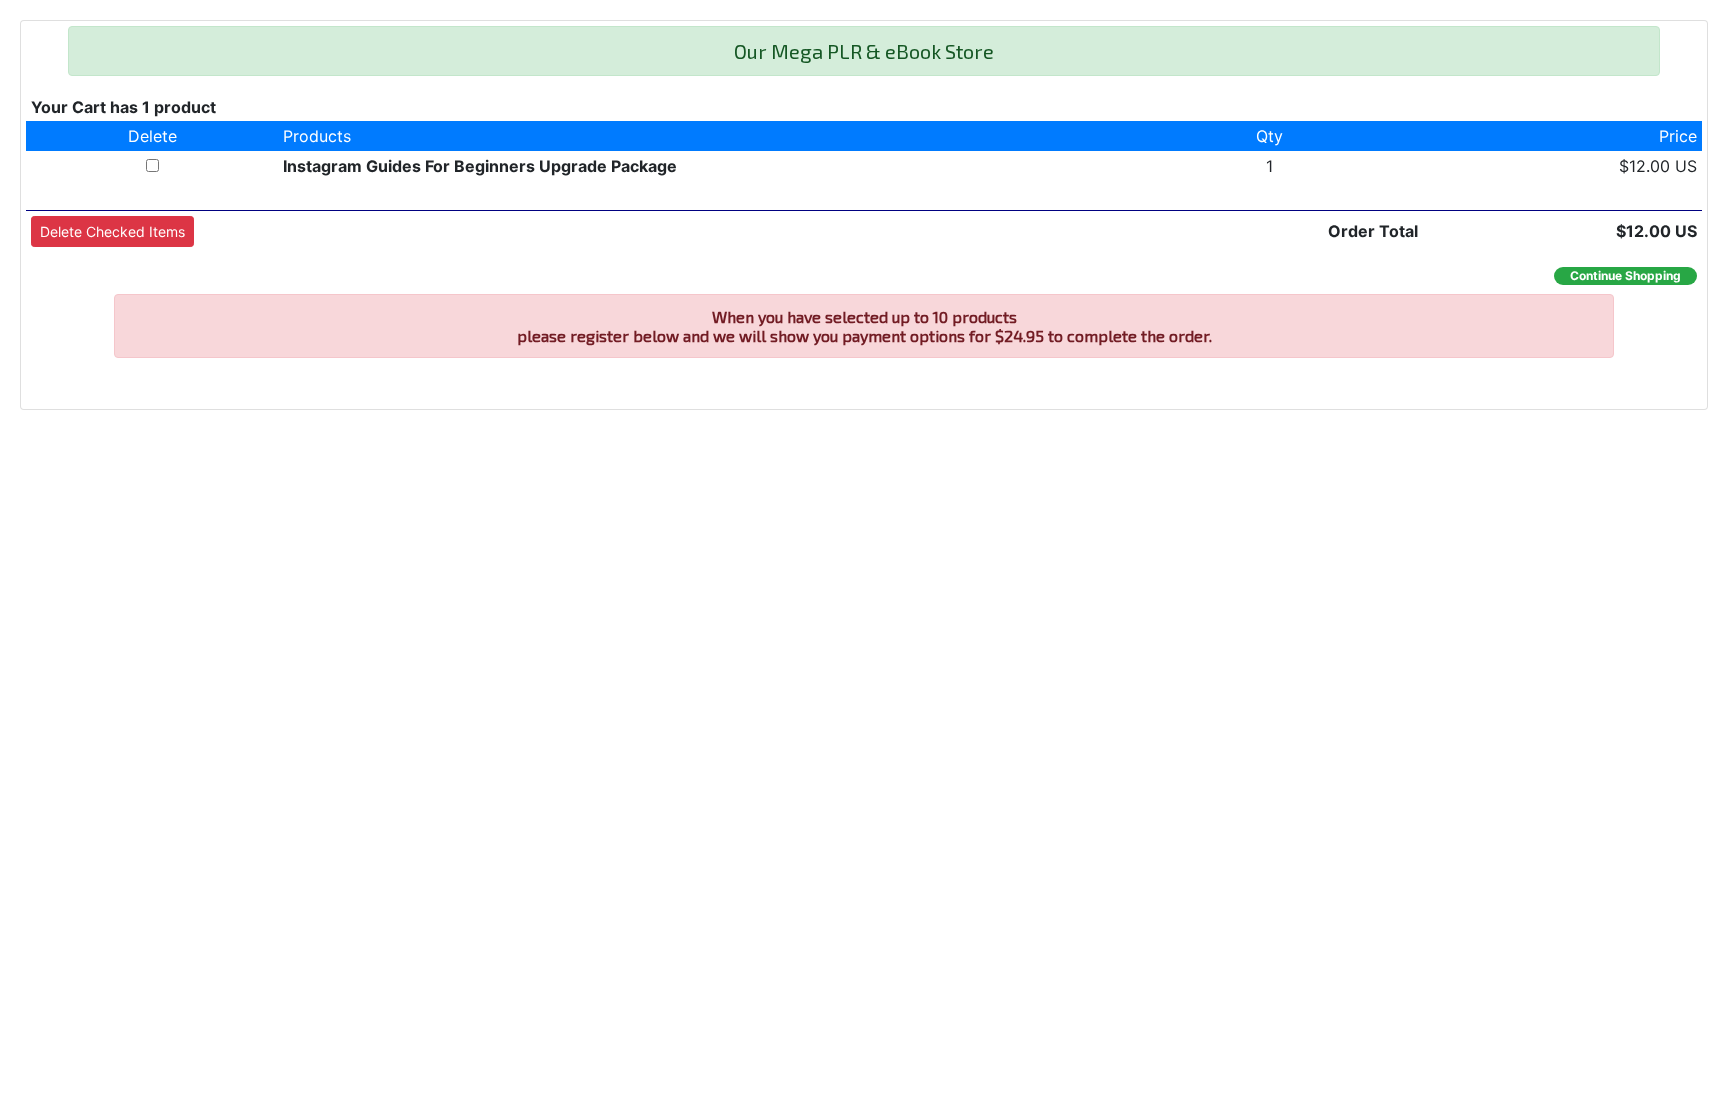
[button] (112, 231)
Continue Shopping (1625, 275)
